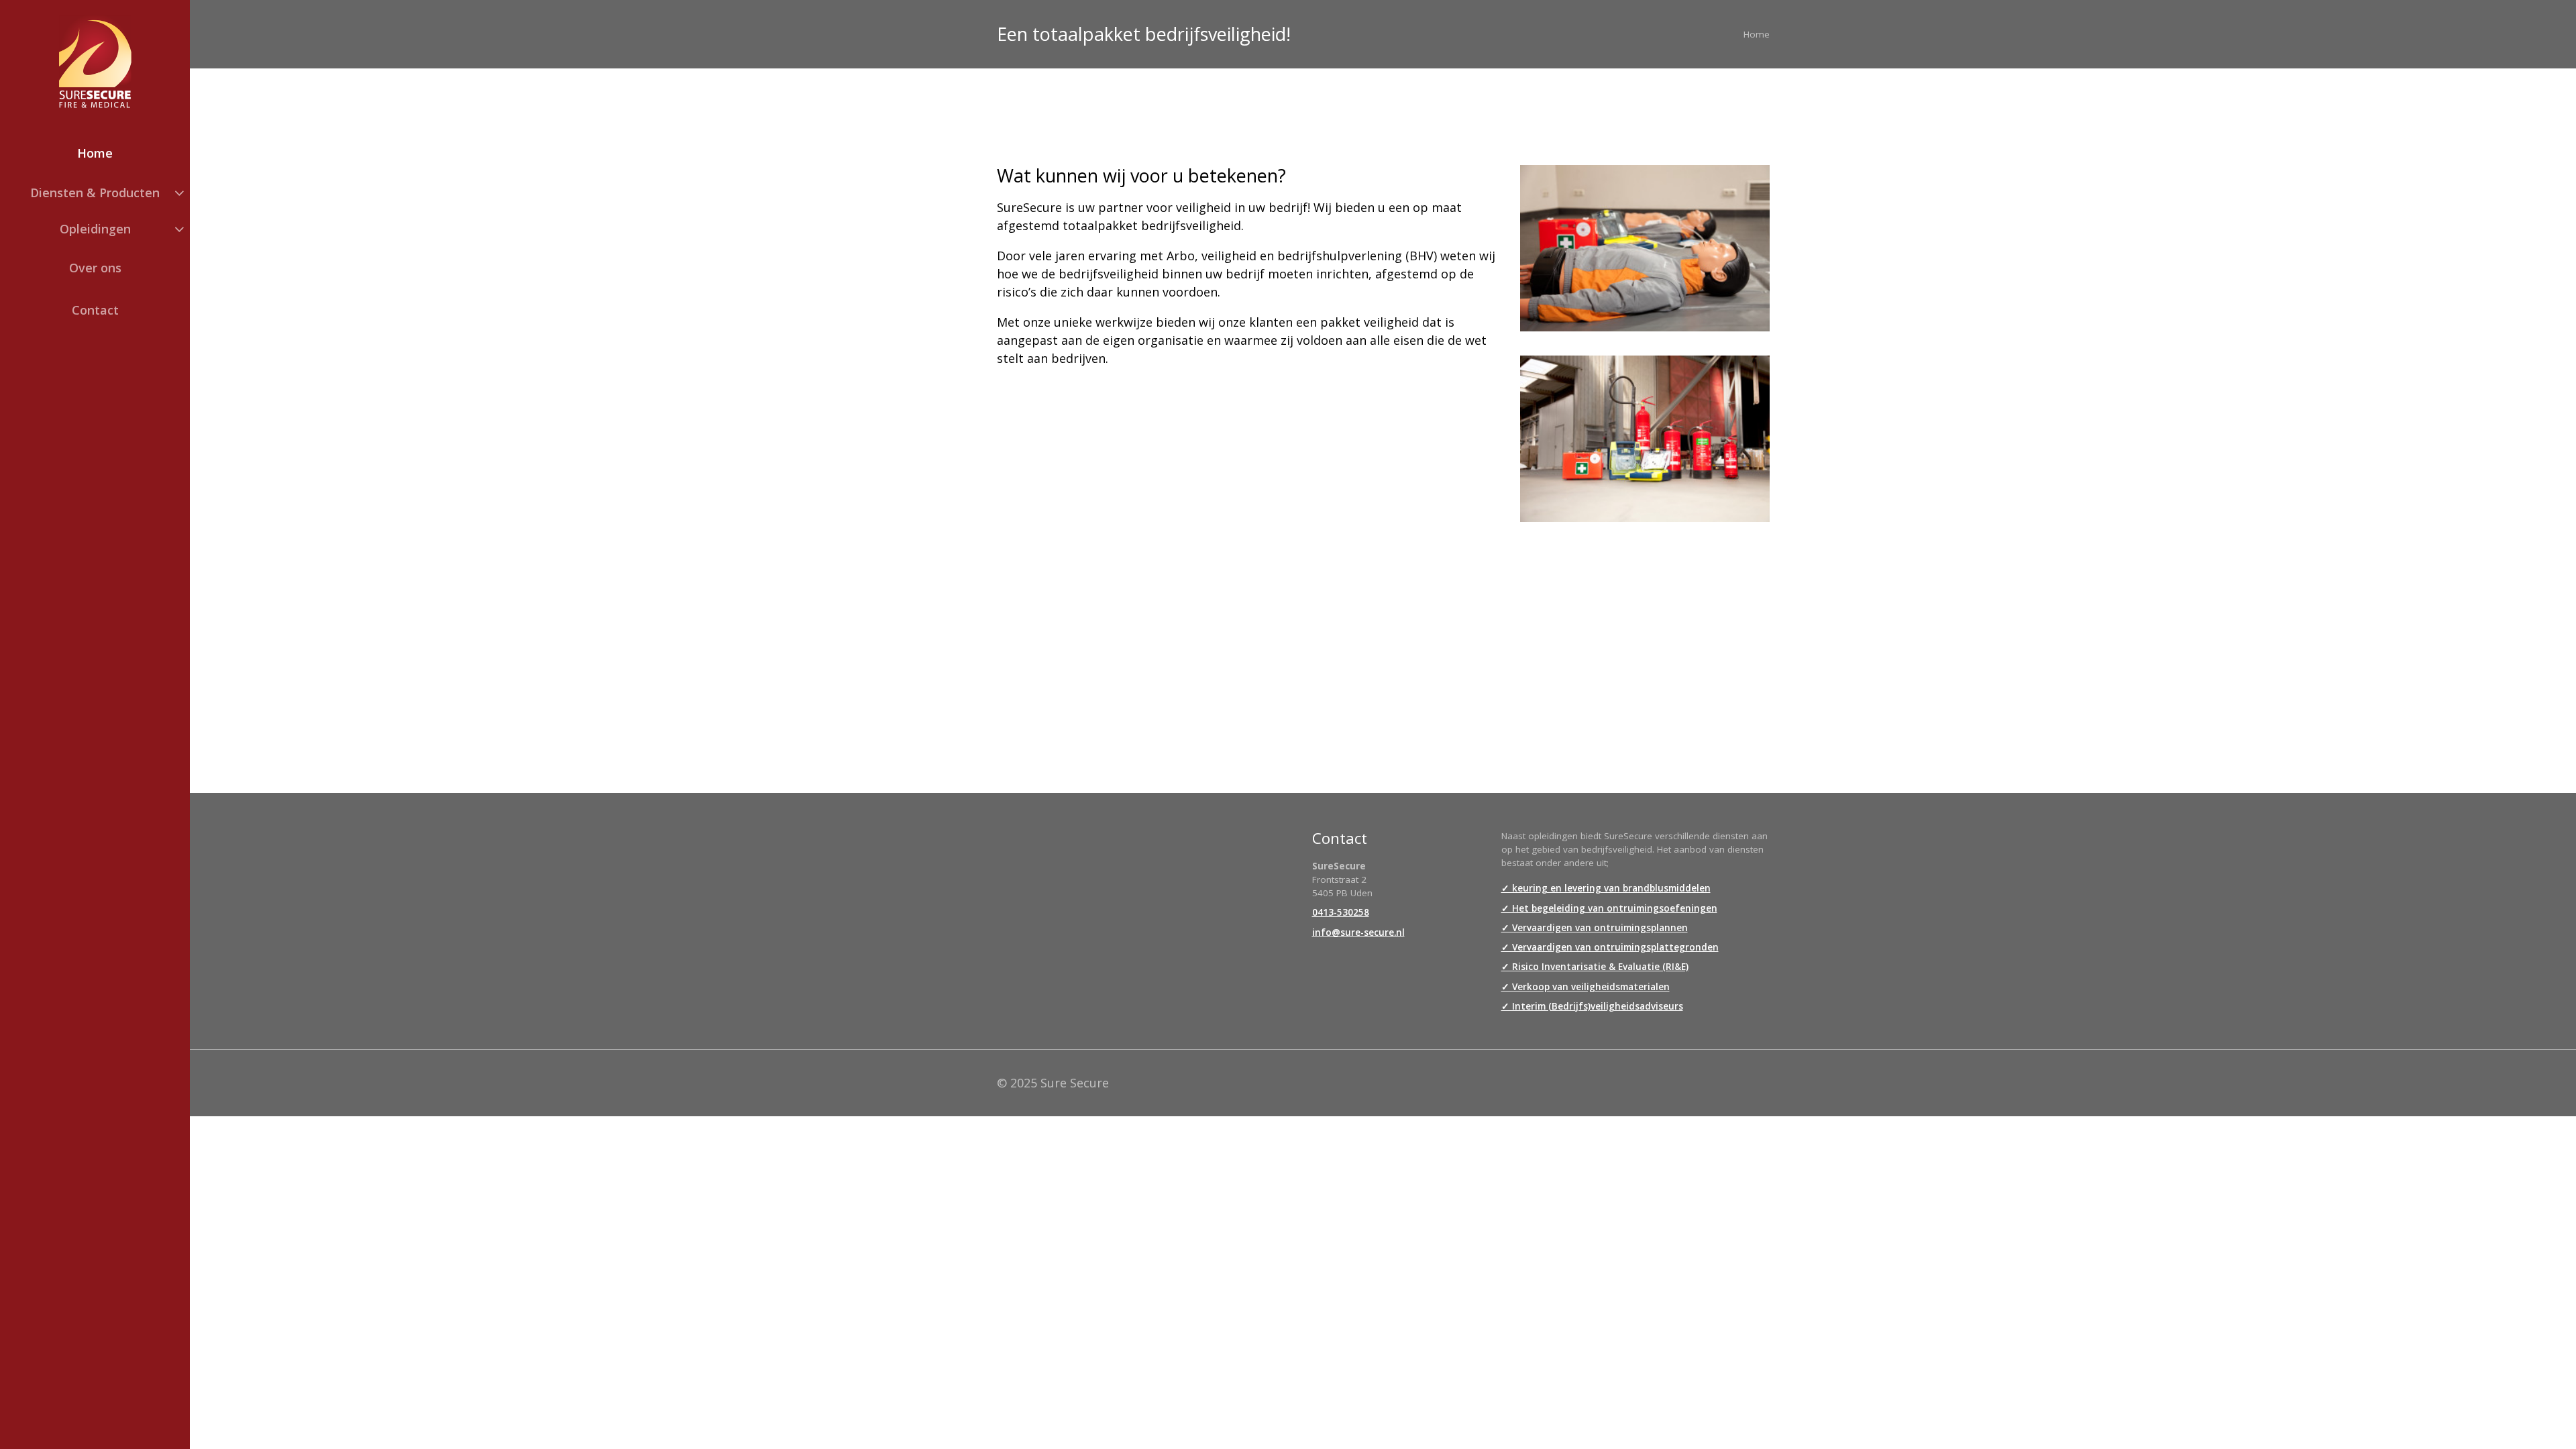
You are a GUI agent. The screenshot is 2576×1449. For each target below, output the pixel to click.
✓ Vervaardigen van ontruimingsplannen (1595, 928)
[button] (95, 193)
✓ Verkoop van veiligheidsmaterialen (1586, 987)
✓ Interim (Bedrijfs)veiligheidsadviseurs (1592, 1006)
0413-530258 (1341, 912)
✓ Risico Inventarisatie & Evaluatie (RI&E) (1595, 967)
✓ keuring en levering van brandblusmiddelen (1606, 888)
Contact (95, 310)
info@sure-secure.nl (1358, 932)
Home (95, 153)
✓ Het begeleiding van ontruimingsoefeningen (1609, 908)
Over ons (95, 268)
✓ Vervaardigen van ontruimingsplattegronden (1610, 947)
